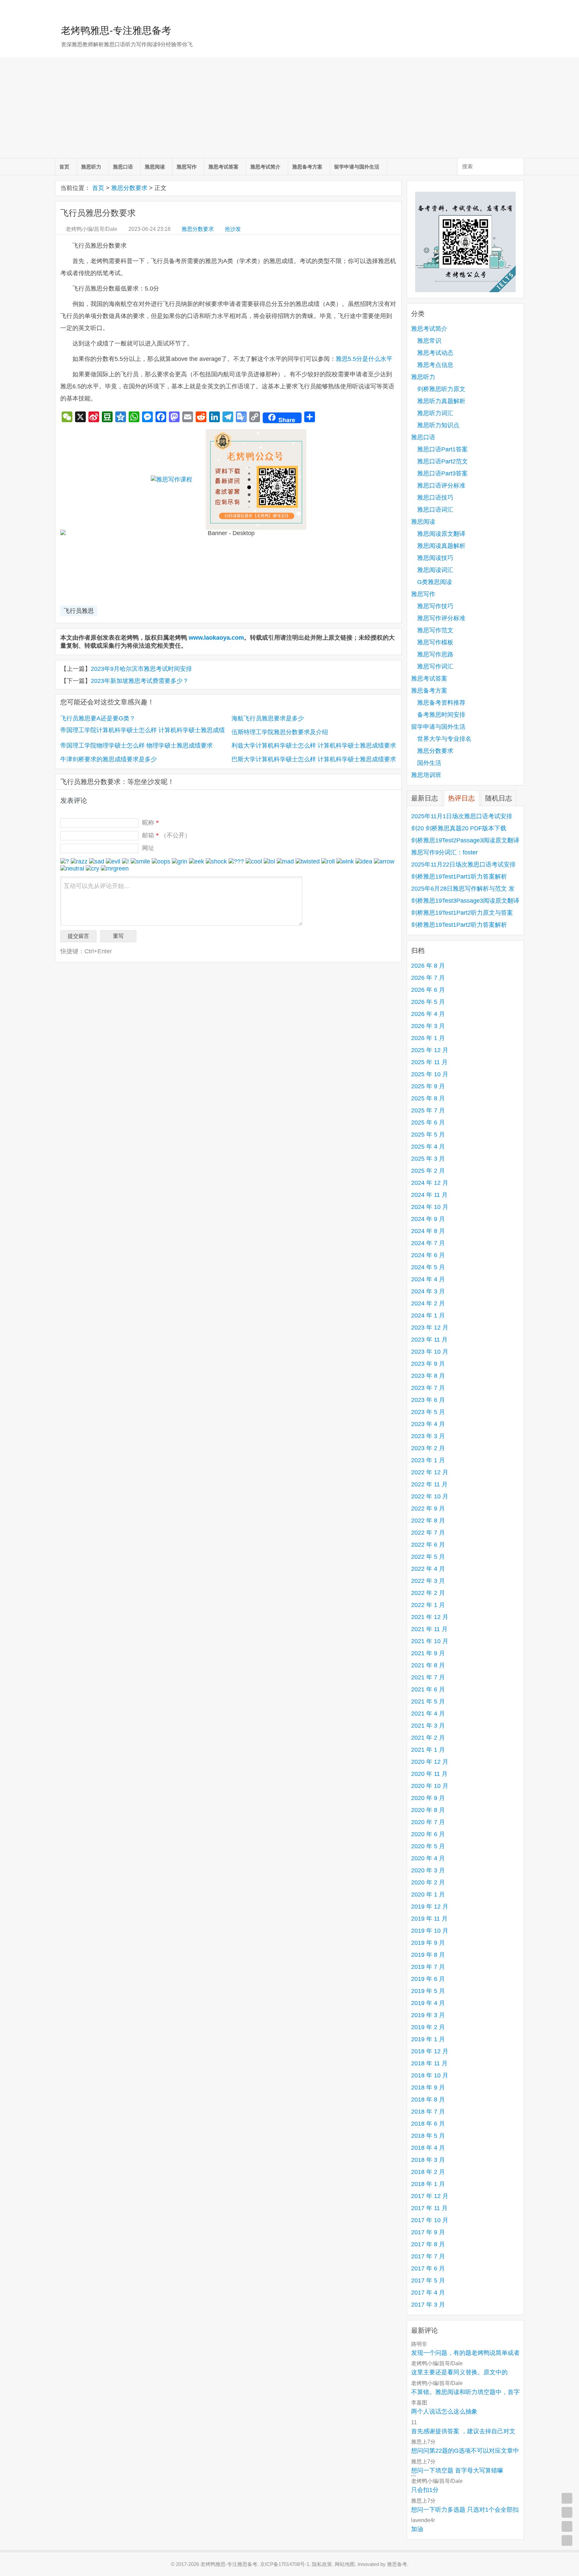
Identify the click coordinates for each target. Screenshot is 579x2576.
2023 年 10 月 (430, 1352)
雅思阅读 (155, 167)
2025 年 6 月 (428, 1122)
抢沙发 (233, 229)
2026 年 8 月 (428, 966)
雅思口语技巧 (435, 498)
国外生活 (429, 763)
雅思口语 (123, 167)
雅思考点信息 (435, 365)
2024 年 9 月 (428, 1219)
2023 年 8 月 (428, 1376)
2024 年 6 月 (428, 1255)
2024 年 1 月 (428, 1315)
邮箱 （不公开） (166, 835)
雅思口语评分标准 (441, 486)
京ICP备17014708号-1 (285, 2564)
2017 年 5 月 (428, 2280)
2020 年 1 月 (428, 1894)
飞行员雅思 (79, 611)
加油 (417, 2529)
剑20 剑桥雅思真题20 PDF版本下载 (459, 828)
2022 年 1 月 (428, 1605)
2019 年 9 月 (428, 1943)
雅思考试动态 (435, 353)
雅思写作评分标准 (441, 618)
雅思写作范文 (435, 630)
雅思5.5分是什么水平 (364, 359)
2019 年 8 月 (428, 1955)
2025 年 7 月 (428, 1110)
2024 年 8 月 (428, 1231)
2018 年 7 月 (428, 2112)
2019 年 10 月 (430, 1931)
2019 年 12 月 (430, 1907)
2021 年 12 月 (430, 1617)
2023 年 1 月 (428, 1460)
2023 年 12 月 (430, 1328)
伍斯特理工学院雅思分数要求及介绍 (280, 732)
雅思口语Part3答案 (442, 473)
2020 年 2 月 (428, 1882)
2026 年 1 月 (428, 1038)
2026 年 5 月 (428, 1002)
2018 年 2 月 (428, 2172)
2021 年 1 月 (428, 1750)
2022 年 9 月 (428, 1508)
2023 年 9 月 (428, 1364)
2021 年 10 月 (430, 1641)
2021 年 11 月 (429, 1629)
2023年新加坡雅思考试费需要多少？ (140, 681)
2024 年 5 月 (428, 1267)
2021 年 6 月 (428, 1689)
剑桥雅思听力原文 (441, 389)
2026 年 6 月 (428, 990)
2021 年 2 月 (428, 1738)
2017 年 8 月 (428, 2244)
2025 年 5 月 (428, 1135)
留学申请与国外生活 (357, 167)
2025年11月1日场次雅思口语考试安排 (462, 816)
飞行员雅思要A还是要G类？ (98, 718)
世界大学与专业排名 (444, 739)
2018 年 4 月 (428, 2148)
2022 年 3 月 (428, 1581)
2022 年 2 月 (428, 1593)
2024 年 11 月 (429, 1195)
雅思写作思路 (435, 654)
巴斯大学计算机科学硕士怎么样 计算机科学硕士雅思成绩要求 (314, 759)
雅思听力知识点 (438, 425)
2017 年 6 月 (428, 2268)
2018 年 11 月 (429, 2063)
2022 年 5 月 (428, 1557)
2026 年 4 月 (428, 1014)
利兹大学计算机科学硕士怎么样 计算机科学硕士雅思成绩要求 (314, 746)
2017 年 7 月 (428, 2256)
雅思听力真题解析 (441, 401)
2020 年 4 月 (428, 1858)
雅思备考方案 (307, 167)
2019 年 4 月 (428, 2003)
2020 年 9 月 (428, 1798)
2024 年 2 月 (428, 1303)
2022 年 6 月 (428, 1545)
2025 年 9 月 (428, 1086)
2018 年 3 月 (428, 2160)
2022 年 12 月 (430, 1472)
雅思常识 (429, 341)
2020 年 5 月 (428, 1846)
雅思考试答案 (223, 167)
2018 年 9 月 (428, 2087)
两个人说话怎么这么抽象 (444, 2411)
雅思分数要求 (129, 188)
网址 (148, 848)
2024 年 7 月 (428, 1243)
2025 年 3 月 (428, 1159)
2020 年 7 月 (428, 1822)
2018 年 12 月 (430, 2051)
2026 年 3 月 (428, 1026)
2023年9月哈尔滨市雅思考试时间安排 (141, 669)
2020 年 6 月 (428, 1834)
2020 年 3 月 (428, 1870)
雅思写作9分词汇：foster (444, 852)
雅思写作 (187, 167)
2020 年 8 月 (428, 1810)
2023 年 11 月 (429, 1340)
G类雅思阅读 (435, 582)
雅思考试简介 (265, 167)
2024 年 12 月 (430, 1183)
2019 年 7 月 (428, 1967)
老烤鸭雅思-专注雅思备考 (116, 30)
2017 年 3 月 (428, 2305)
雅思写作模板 (435, 642)
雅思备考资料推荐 (441, 703)
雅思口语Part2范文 (442, 461)
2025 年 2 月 (428, 1171)
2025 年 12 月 (430, 1050)
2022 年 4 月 (428, 1569)
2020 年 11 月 (429, 1774)
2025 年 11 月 (429, 1062)
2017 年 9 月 (428, 2232)
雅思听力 (91, 167)
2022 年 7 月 (428, 1533)
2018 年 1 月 (428, 2184)
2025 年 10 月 (430, 1074)
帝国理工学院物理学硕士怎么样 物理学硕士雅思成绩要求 (137, 746)
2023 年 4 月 (428, 1424)
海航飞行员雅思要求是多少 (268, 718)
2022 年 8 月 (428, 1521)
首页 (64, 167)
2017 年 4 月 (428, 2293)
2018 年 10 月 (430, 2075)
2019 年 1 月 (428, 2039)
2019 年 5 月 (428, 1991)
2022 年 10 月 (430, 1496)
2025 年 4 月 (428, 1147)
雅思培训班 (426, 775)
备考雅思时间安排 (441, 715)
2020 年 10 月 (430, 1786)
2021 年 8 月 (428, 1665)
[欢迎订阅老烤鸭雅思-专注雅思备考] (519, 8)
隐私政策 (322, 2564)
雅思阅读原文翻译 (441, 534)
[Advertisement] (289, 108)
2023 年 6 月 (428, 1400)
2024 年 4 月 (428, 1279)
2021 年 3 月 (428, 1726)
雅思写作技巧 (435, 606)
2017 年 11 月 (429, 2208)
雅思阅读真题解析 (441, 546)
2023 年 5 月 (428, 1412)
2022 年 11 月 (429, 1484)
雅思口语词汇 (435, 510)
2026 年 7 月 (428, 978)
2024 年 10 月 (430, 1207)
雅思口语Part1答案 (442, 449)
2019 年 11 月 (429, 1919)
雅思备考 (397, 2564)
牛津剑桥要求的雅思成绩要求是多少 (109, 759)
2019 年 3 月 (428, 2015)
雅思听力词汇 (435, 413)
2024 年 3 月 (428, 1291)
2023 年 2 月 (428, 1448)
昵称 (150, 823)
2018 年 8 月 (428, 2100)
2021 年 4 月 (428, 1714)
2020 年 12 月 (430, 1762)
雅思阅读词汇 (435, 570)
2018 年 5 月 (428, 2136)
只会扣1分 (425, 2490)
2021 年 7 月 (428, 1677)
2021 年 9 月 (428, 1653)
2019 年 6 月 (428, 1979)
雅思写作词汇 (435, 666)
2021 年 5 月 (428, 1701)
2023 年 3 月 (428, 1436)
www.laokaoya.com (216, 638)
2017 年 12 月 (430, 2196)
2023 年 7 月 (428, 1388)
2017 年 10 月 (430, 2220)
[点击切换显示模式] (567, 2498)
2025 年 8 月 (428, 1098)
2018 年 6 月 (428, 2124)
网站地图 (345, 2564)
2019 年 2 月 (428, 2027)
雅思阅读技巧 (435, 558)
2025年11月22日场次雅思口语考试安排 (463, 864)
